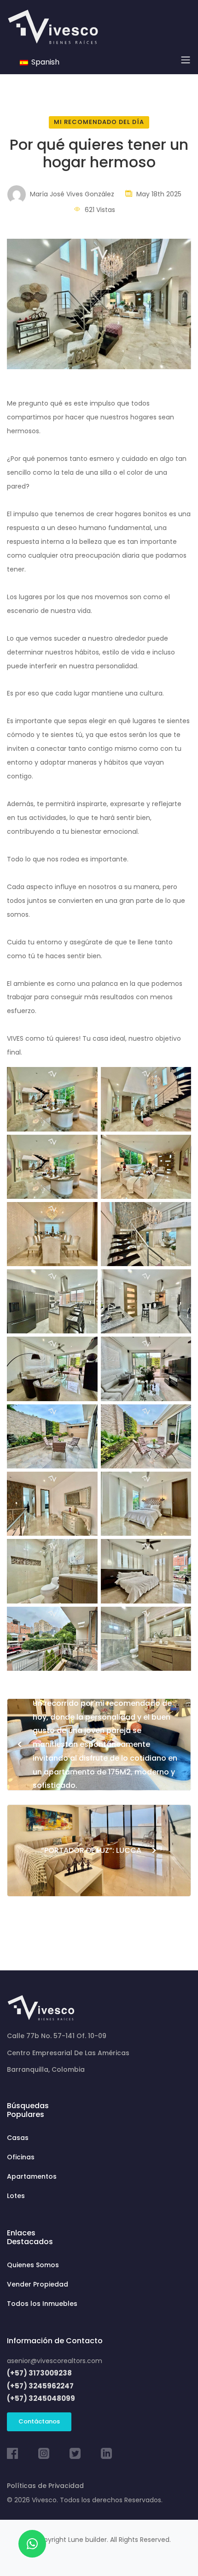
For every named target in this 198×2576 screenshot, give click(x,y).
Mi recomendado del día (99, 122)
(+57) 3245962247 (40, 2386)
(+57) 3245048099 (41, 2398)
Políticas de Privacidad (45, 2486)
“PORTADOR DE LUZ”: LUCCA (99, 1850)
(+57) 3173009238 (39, 2373)
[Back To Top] (172, 2550)
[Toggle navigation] (186, 60)
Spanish (44, 62)
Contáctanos (39, 2421)
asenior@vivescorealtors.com (55, 2361)
